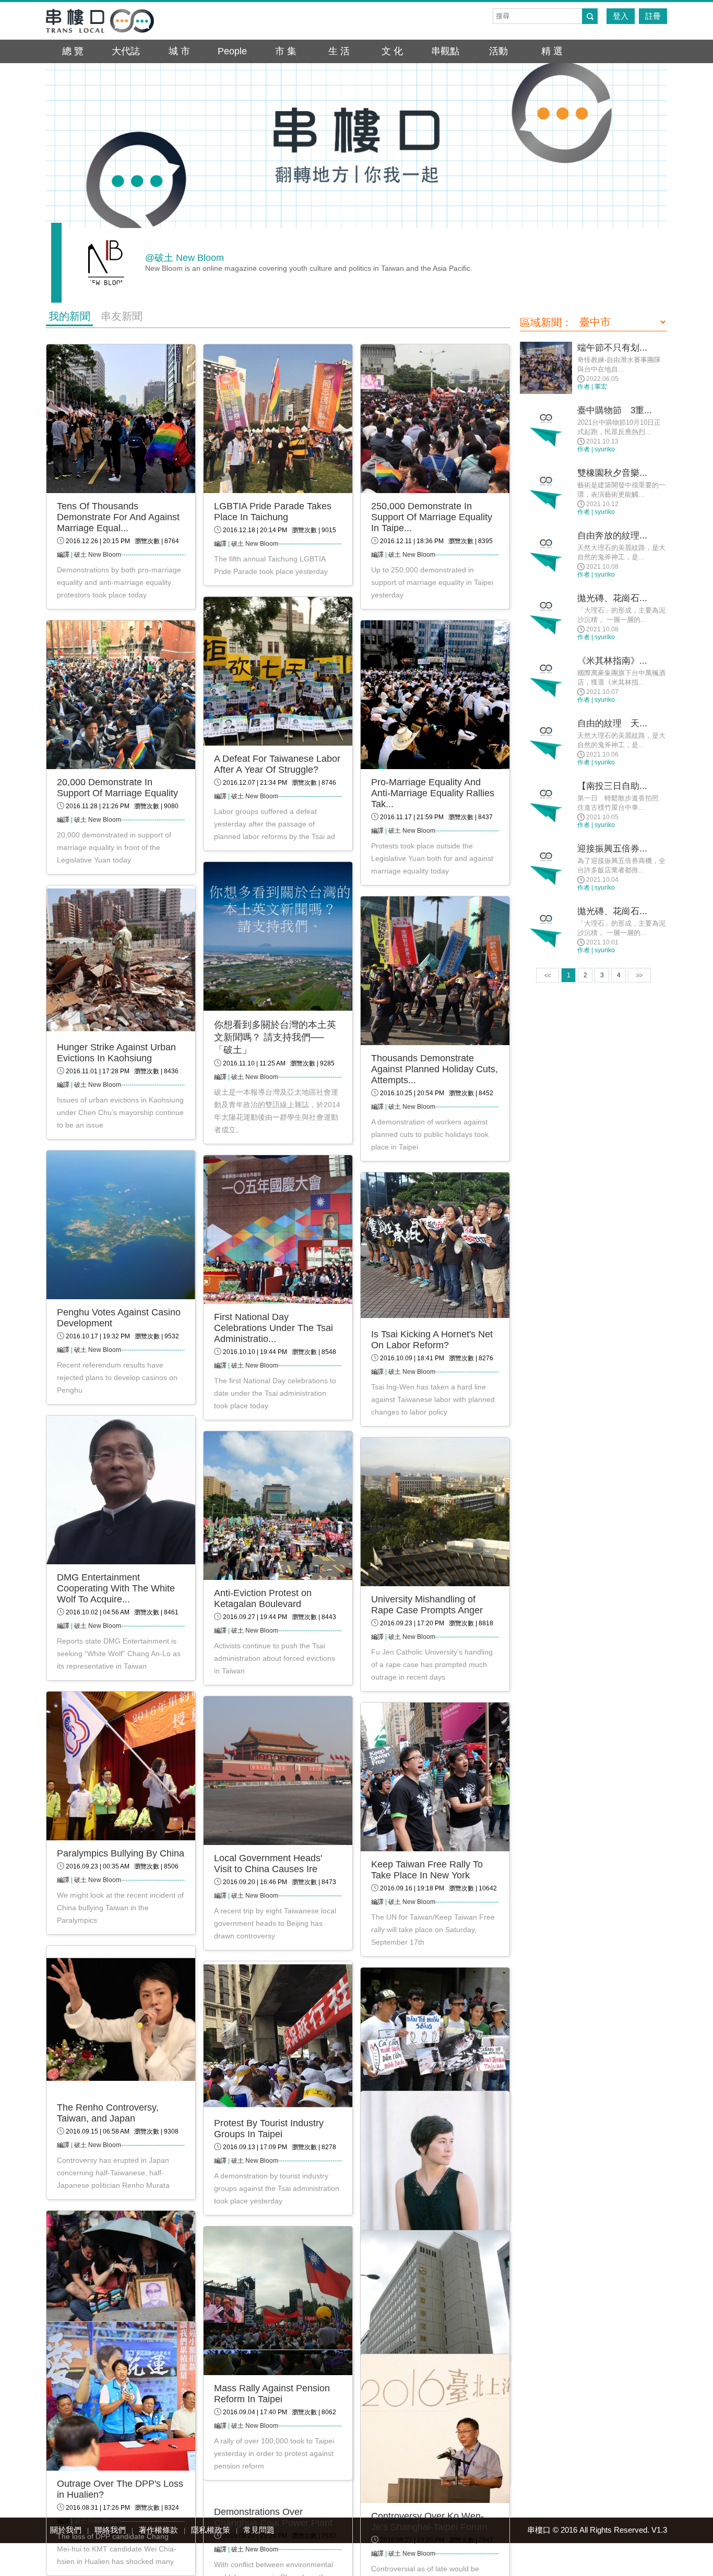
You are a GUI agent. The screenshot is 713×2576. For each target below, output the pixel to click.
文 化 (392, 51)
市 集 (286, 51)
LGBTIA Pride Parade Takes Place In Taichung (273, 512)
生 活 (339, 51)
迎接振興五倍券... (612, 849)
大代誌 (126, 51)
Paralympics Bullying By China (121, 1853)
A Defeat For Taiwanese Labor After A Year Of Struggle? (277, 764)
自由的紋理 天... (612, 723)
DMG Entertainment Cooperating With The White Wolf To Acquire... (116, 1588)
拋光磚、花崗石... (612, 598)
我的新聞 (69, 316)
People (232, 51)
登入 (621, 16)
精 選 (552, 51)
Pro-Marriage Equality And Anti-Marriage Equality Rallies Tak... (433, 793)
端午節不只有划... (612, 348)
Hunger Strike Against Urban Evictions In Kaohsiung (116, 1053)
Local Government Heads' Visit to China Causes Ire (268, 1864)
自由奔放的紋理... (612, 536)
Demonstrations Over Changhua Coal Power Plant (273, 2517)
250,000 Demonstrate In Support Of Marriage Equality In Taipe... (432, 517)
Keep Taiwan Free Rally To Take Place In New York (427, 1870)
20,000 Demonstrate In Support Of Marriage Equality (117, 788)
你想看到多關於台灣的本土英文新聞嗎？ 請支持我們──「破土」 (275, 1037)
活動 (498, 51)
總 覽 (73, 51)
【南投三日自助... (612, 786)
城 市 (179, 51)
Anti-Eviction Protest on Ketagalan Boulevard (263, 1598)
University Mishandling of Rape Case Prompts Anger (427, 1605)
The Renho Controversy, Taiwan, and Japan (108, 2113)
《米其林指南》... (612, 661)
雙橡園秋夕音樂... (612, 473)
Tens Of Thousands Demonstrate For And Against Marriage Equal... (118, 517)
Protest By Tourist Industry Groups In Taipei (269, 2129)
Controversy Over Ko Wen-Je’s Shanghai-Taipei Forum (429, 2521)
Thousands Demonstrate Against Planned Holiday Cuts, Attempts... (435, 1069)
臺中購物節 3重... (615, 410)
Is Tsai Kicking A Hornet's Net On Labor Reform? (432, 1340)
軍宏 (601, 387)
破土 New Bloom (98, 555)
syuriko (605, 449)
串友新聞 (122, 316)
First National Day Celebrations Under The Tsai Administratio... (274, 1328)
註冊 (653, 16)
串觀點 (445, 51)
